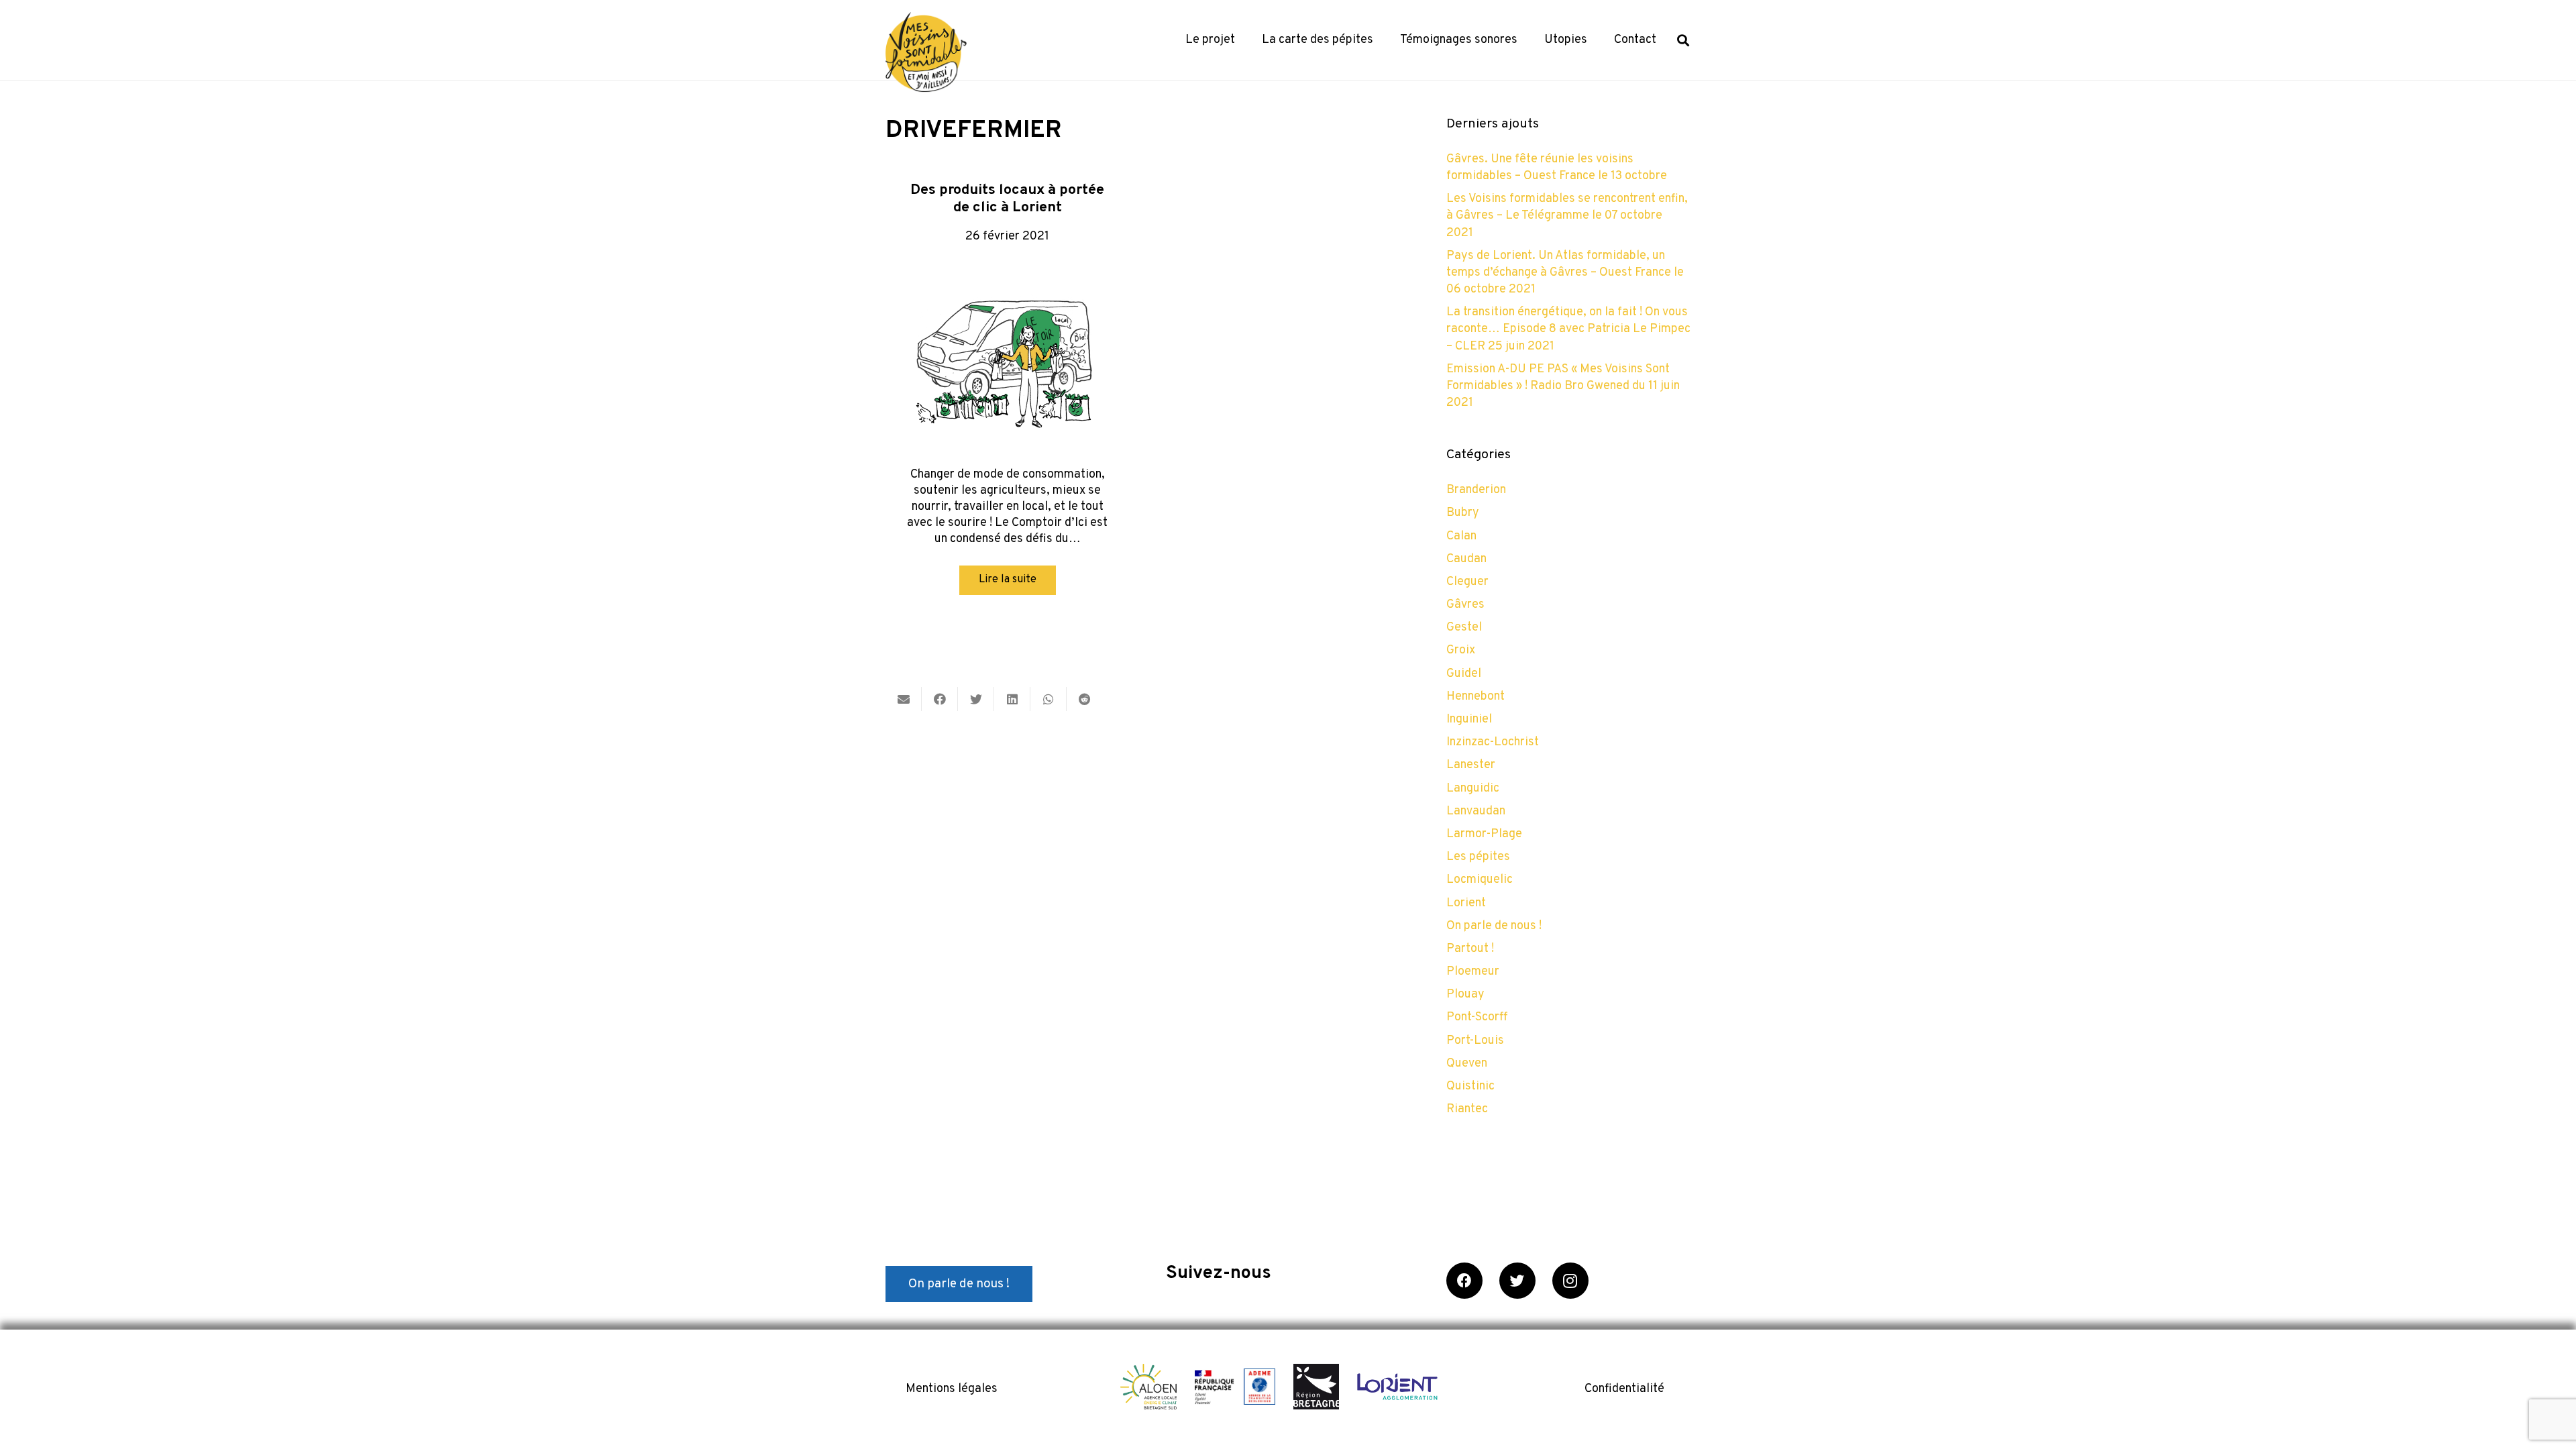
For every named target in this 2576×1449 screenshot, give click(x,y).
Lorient (1466, 903)
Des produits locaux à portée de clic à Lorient (1007, 199)
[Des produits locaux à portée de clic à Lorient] (1008, 358)
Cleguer (1467, 582)
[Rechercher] (1683, 40)
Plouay (1465, 995)
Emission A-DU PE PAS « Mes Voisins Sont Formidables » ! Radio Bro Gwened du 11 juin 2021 (1563, 386)
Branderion (1476, 490)
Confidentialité (1624, 1389)
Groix (1461, 650)
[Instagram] (1570, 1281)
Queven (1467, 1064)
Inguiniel (1469, 719)
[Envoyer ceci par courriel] (904, 699)
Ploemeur (1473, 972)
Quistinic (1470, 1086)
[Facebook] (1464, 1281)
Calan (1461, 536)
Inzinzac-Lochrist (1493, 742)
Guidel (1464, 674)
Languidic (1473, 789)
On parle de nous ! (1494, 926)
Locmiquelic (1480, 880)
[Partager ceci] (940, 699)
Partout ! (1470, 949)
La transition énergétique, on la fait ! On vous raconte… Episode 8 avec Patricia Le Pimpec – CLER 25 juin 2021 (1568, 329)
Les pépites (1478, 857)
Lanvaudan (1476, 811)
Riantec (1467, 1109)
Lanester (1471, 765)
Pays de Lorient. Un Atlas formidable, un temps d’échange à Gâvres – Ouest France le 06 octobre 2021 (1565, 273)
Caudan (1466, 559)
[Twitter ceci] (976, 699)
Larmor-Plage (1484, 834)
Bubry (1463, 513)
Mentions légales (952, 1389)
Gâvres (1465, 605)
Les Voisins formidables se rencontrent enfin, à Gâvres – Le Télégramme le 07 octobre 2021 (1567, 216)
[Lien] (926, 52)
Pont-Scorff (1477, 1017)
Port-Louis (1475, 1041)
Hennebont (1475, 697)
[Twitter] (1517, 1281)
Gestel (1464, 628)
